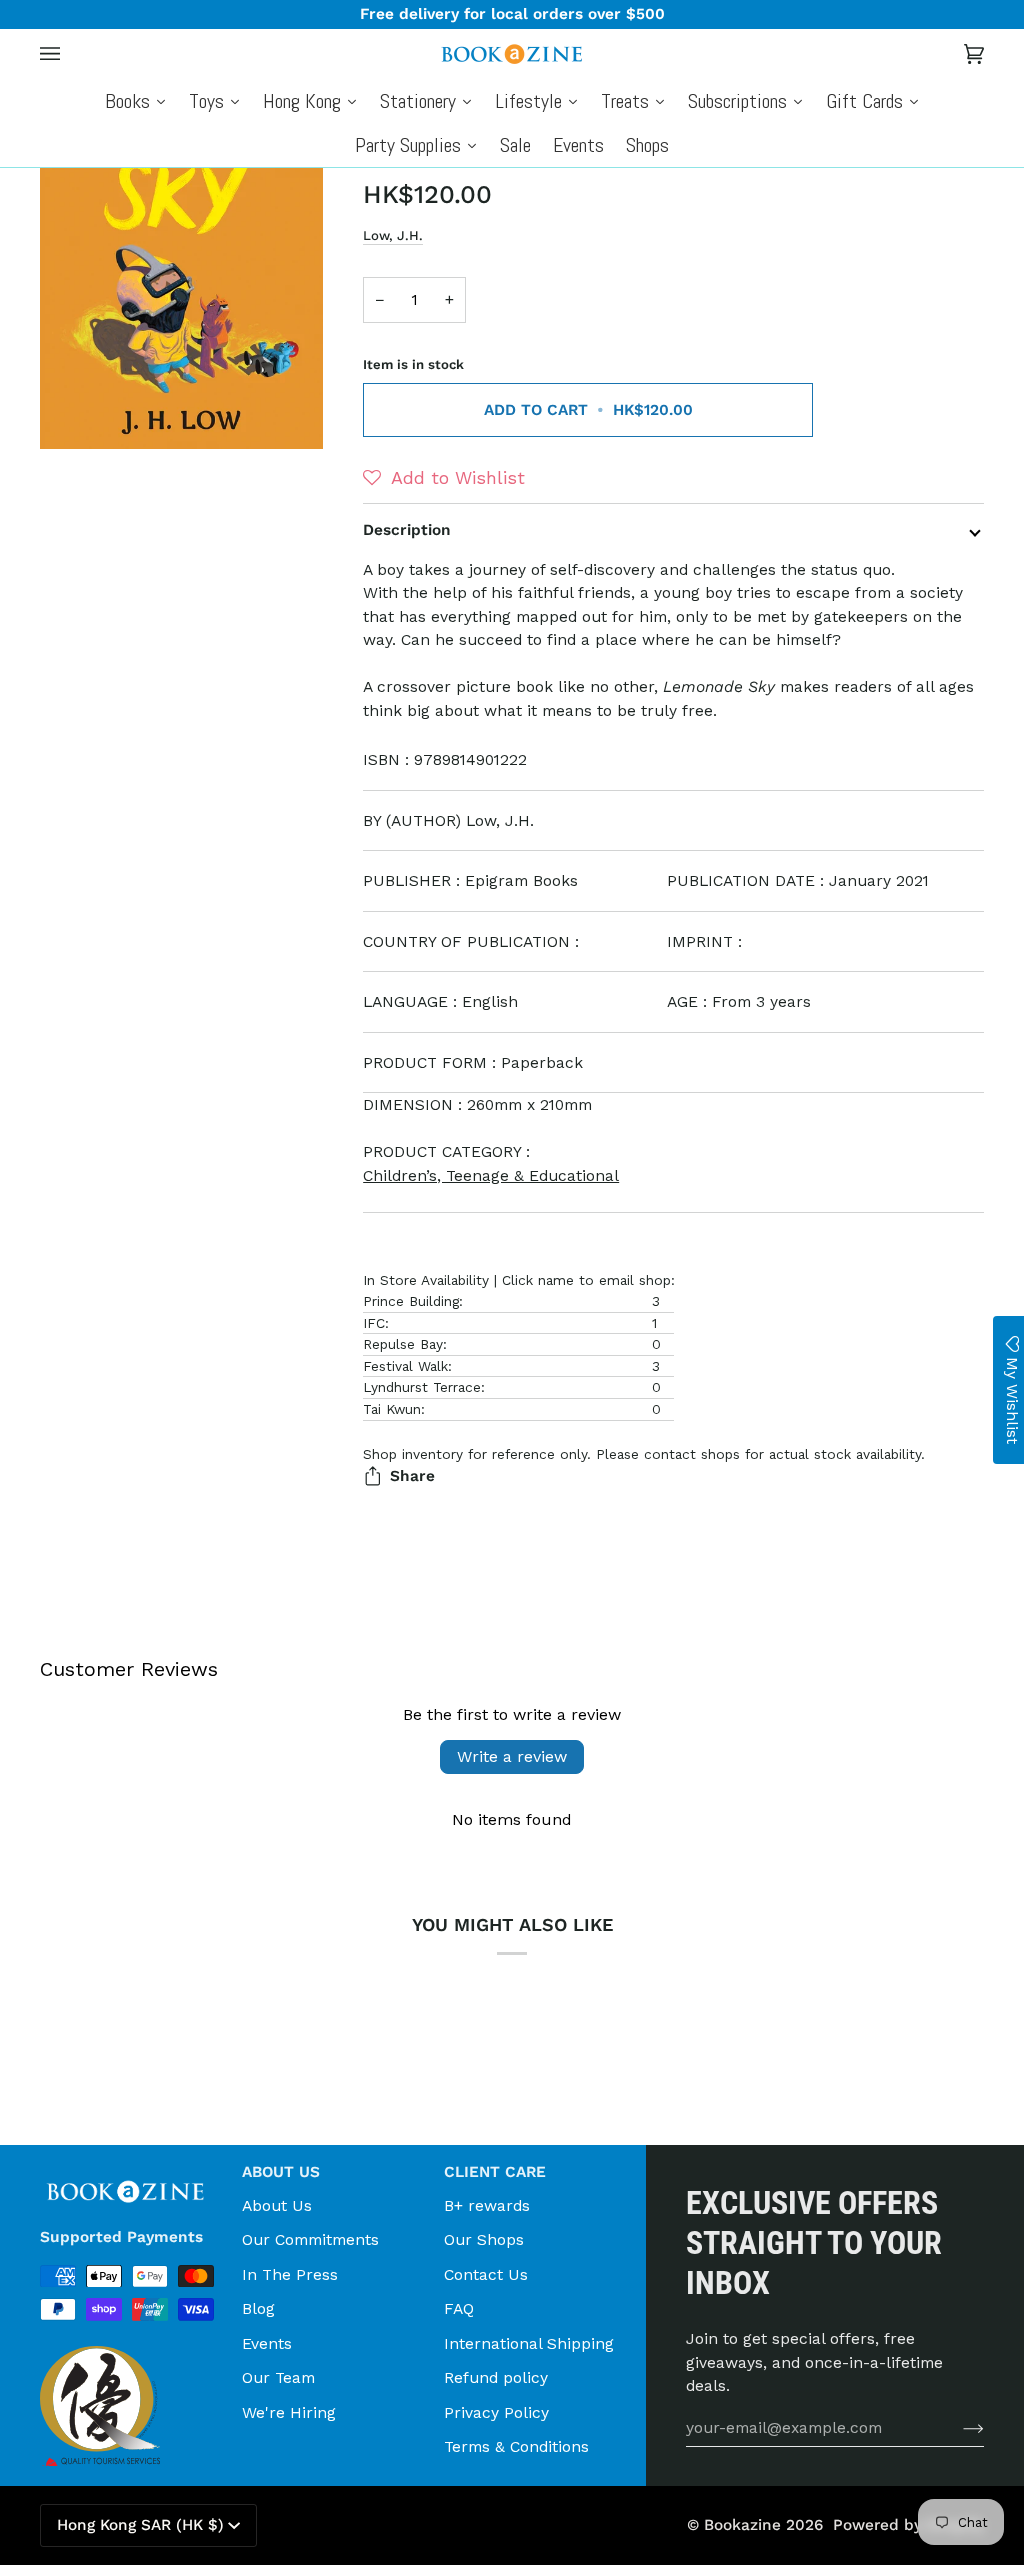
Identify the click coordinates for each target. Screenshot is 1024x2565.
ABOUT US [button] (281, 2172)
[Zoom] (77, 411)
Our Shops (484, 2239)
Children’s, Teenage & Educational (491, 1175)
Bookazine (742, 2525)
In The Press (290, 2274)
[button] (444, 478)
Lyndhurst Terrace (422, 1387)
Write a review (512, 1756)
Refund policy (496, 2377)
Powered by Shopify (908, 2525)
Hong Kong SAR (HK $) (140, 2525)
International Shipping (529, 2343)
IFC (374, 1323)
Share (412, 1476)
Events (267, 2343)
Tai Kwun (392, 1409)
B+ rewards (487, 2205)
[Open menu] (70, 54)
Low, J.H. (393, 235)
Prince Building (411, 1301)
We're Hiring (289, 2412)
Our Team (278, 2377)
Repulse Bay (403, 1344)
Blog (258, 2308)
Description (407, 530)
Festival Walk (405, 1366)
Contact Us (486, 2274)
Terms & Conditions (516, 2446)
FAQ (459, 2308)
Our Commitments (310, 2239)
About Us (277, 2205)
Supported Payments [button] (121, 2237)
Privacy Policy (496, 2412)
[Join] (957, 2428)
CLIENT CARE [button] (495, 2172)
